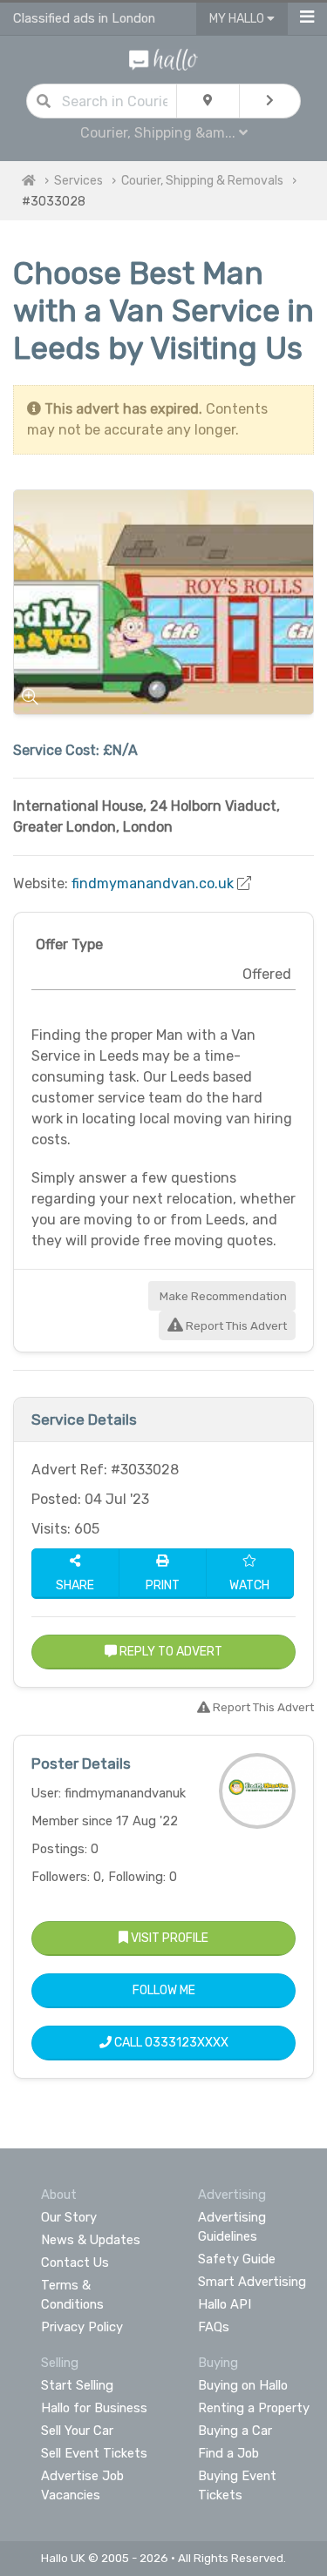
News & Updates (91, 2240)
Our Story (69, 2217)
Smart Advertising (252, 2282)
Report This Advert (235, 1326)
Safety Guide (237, 2259)
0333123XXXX (187, 2043)
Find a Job (228, 2453)
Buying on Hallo (243, 2385)
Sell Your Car (77, 2431)
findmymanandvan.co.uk (153, 883)
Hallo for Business (94, 2408)
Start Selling (77, 2385)
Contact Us (75, 2262)
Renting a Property (254, 2408)
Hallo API (225, 2304)
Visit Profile (168, 1938)
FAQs (214, 2327)
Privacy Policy (82, 2327)
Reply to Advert (170, 1652)
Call (170, 2043)
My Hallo (238, 19)
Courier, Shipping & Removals (202, 181)
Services (78, 181)
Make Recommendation (222, 1296)
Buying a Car (235, 2431)
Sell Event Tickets (94, 2453)
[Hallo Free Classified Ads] (163, 59)
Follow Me (164, 1990)
